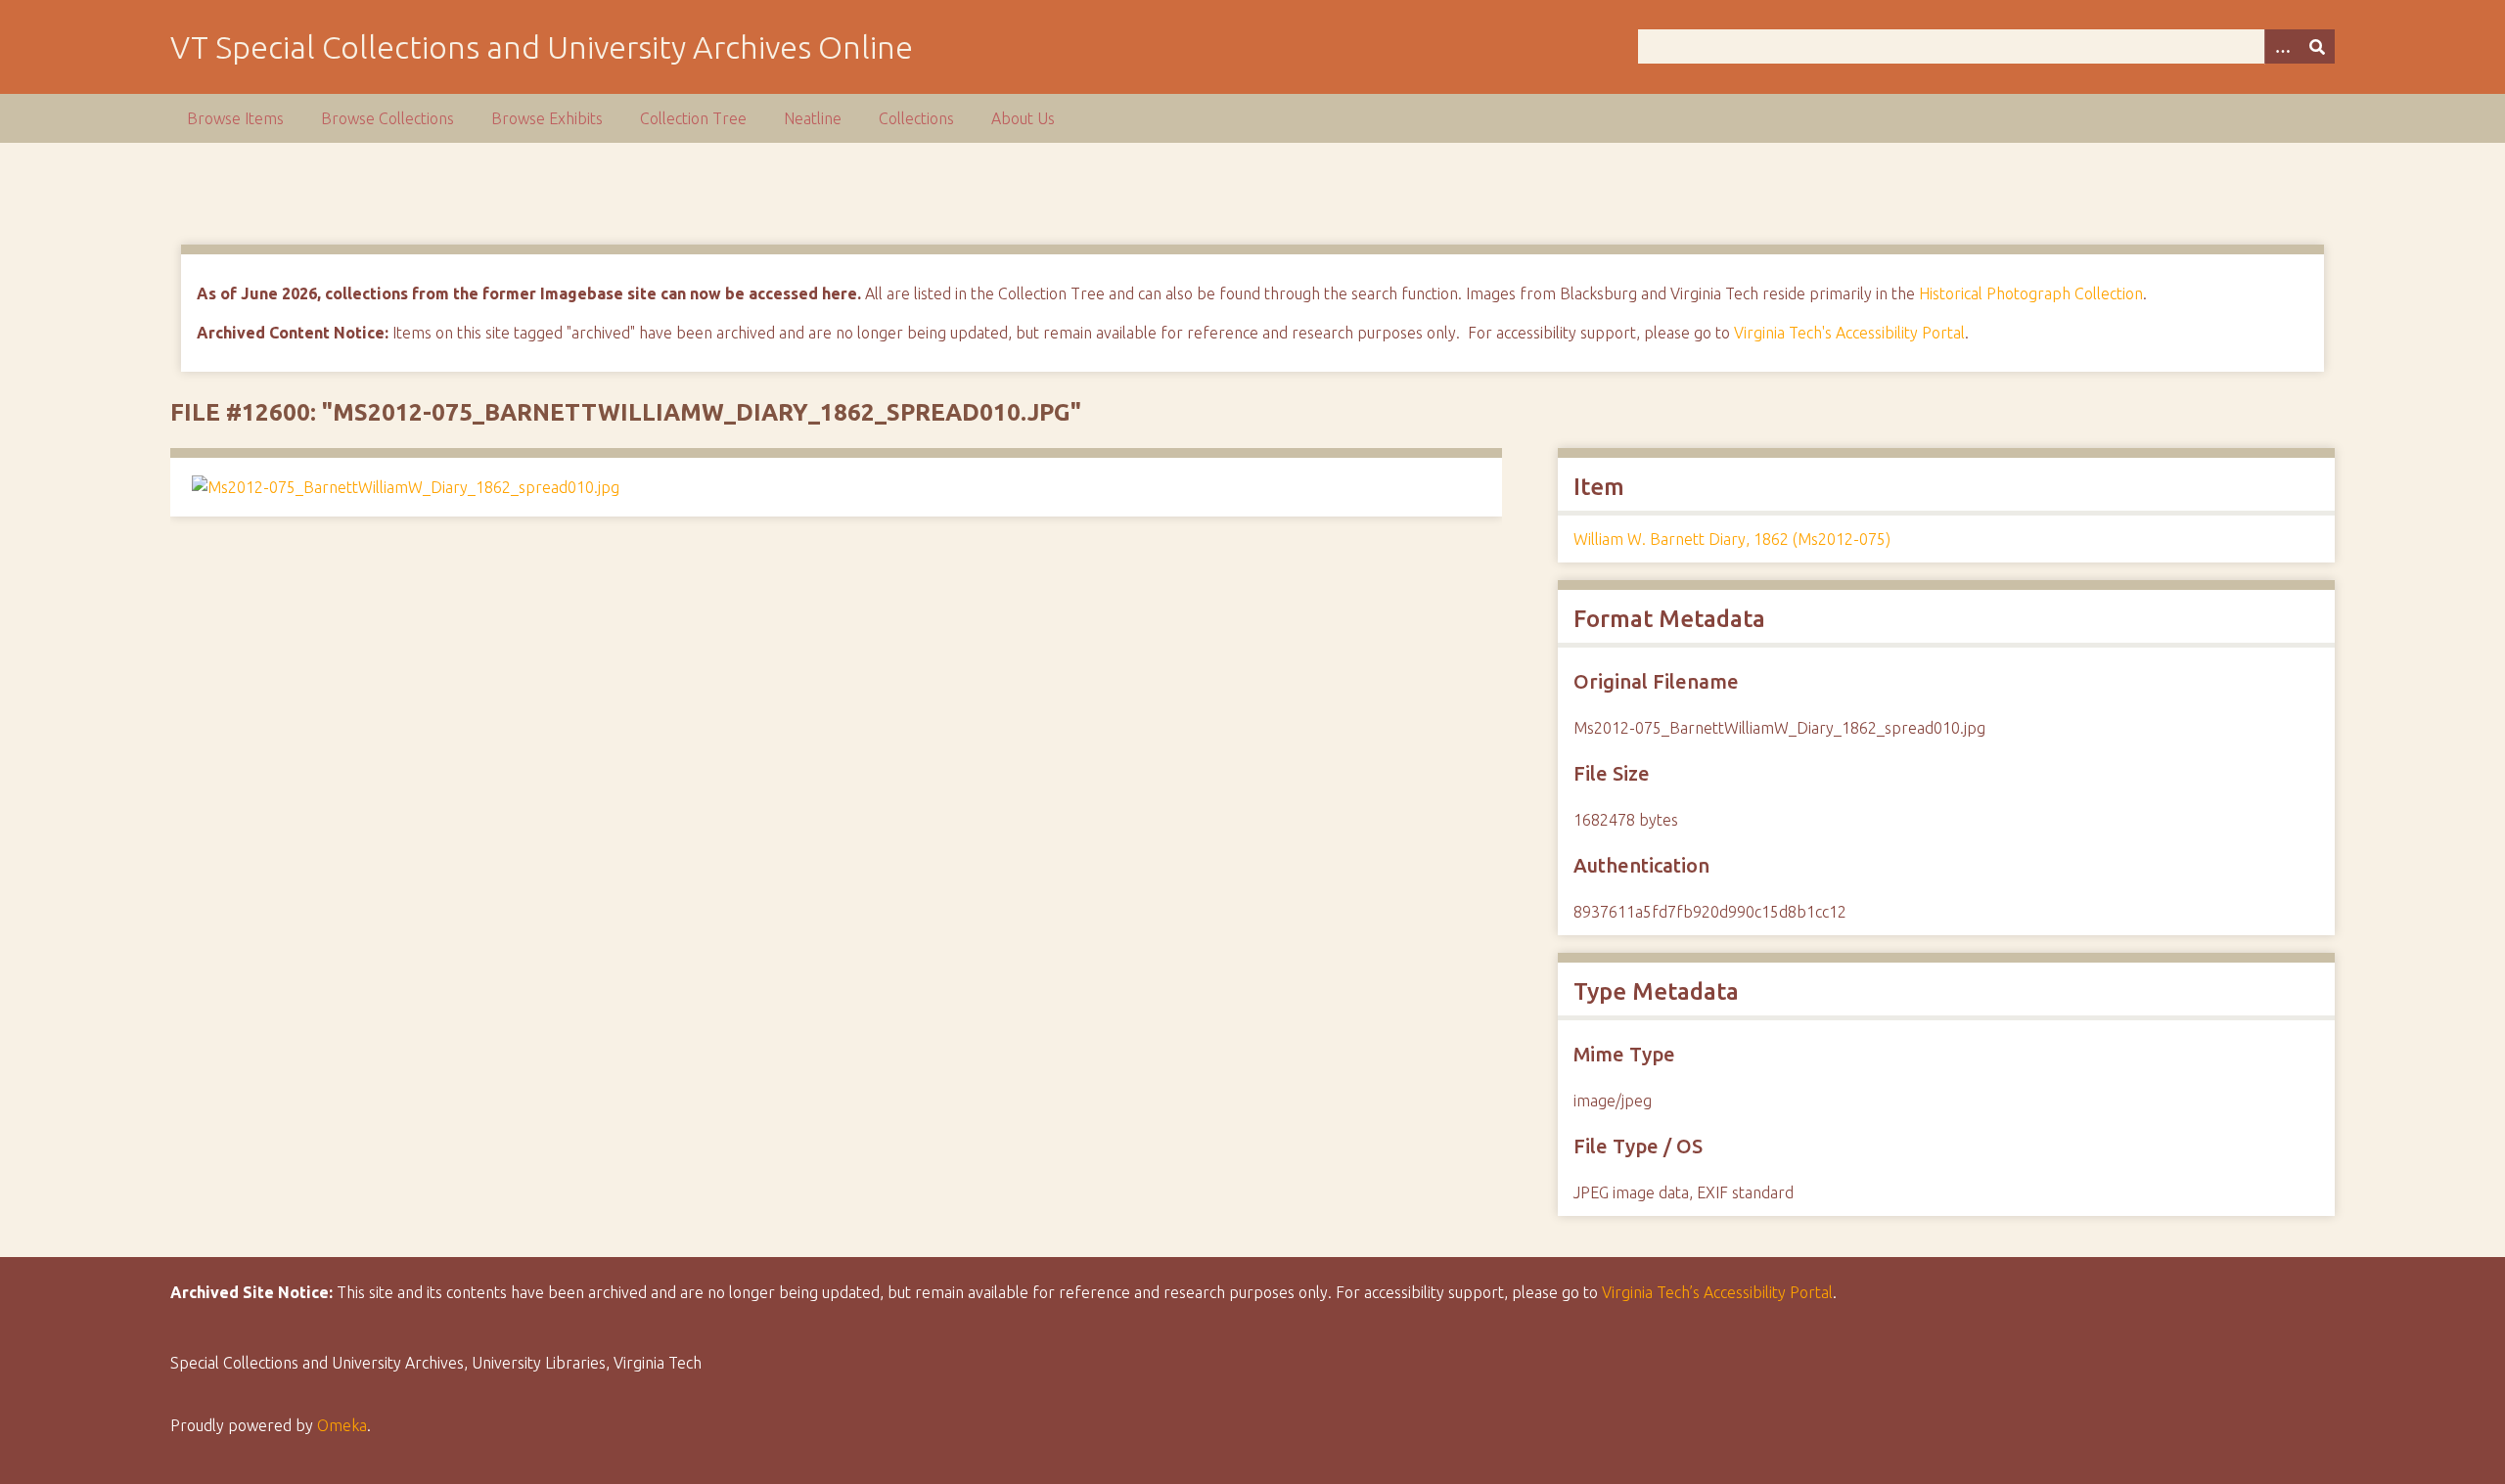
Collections (916, 118)
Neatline (813, 118)
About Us (1023, 118)
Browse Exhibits (547, 118)
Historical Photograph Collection (2031, 293)
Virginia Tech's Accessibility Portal (1849, 333)
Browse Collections (387, 118)
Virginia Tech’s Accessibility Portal (1717, 1292)
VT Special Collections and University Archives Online (542, 47)
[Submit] (2317, 46)
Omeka (342, 1425)
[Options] (2282, 46)
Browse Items (235, 118)
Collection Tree (693, 118)
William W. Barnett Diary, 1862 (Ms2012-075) (1732, 539)
